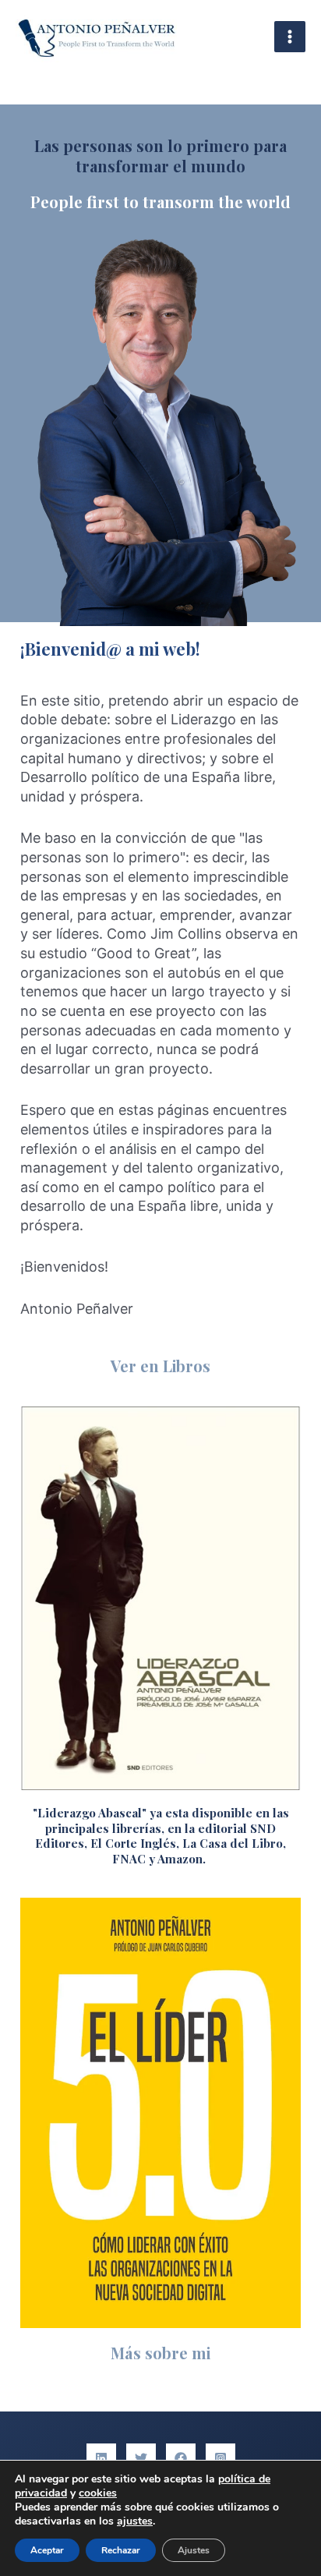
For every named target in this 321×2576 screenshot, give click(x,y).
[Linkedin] (101, 2458)
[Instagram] (220, 2458)
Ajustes (194, 2550)
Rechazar (121, 2550)
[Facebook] (181, 2458)
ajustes (135, 2521)
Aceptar (47, 2550)
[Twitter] (141, 2458)
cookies (98, 2493)
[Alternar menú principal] (290, 37)
